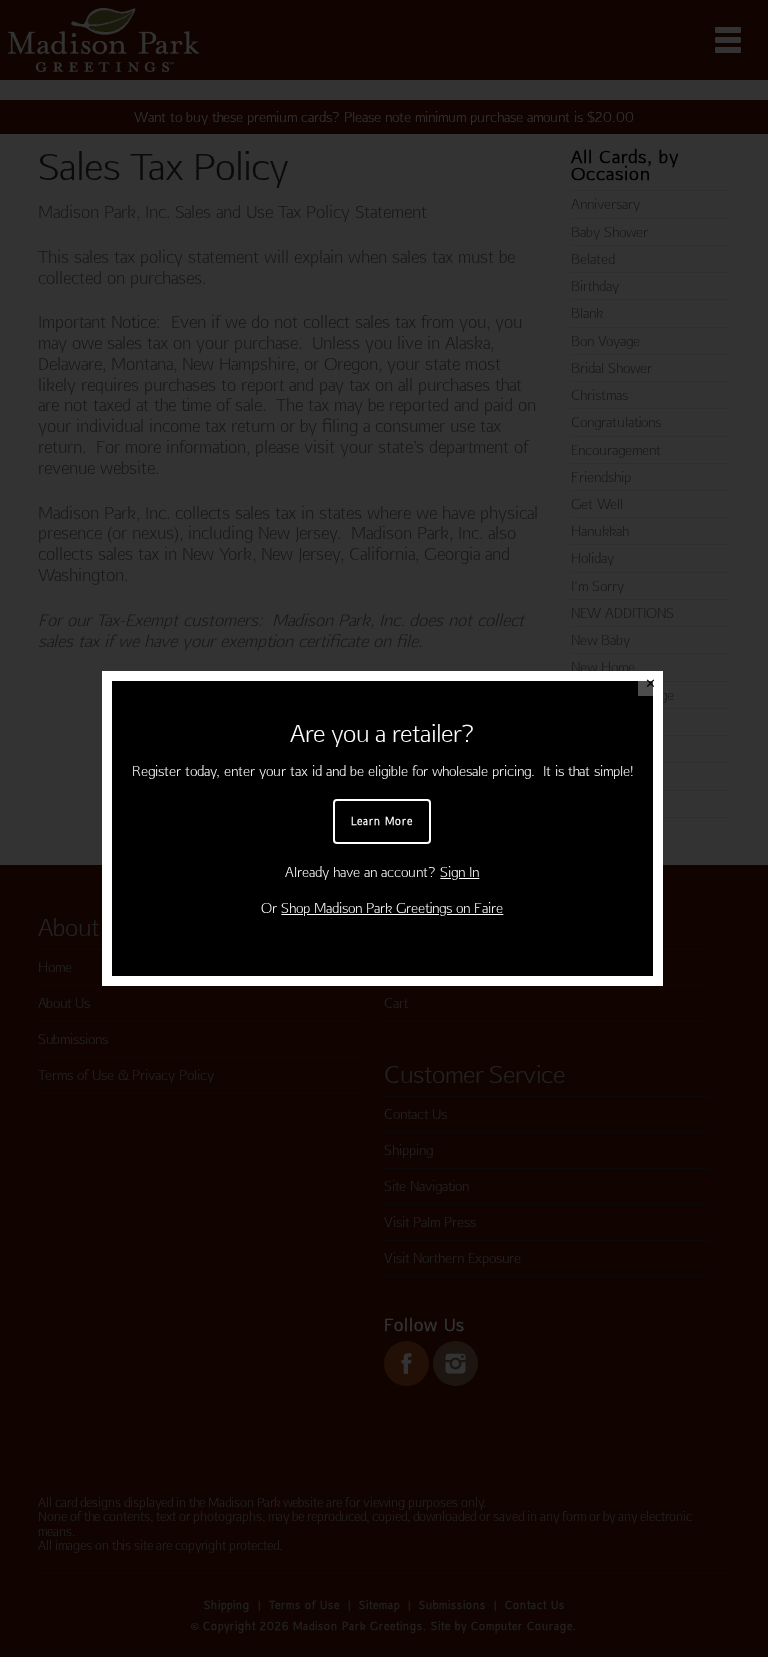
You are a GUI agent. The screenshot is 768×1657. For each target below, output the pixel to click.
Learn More (382, 821)
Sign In (459, 872)
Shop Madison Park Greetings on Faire (392, 908)
